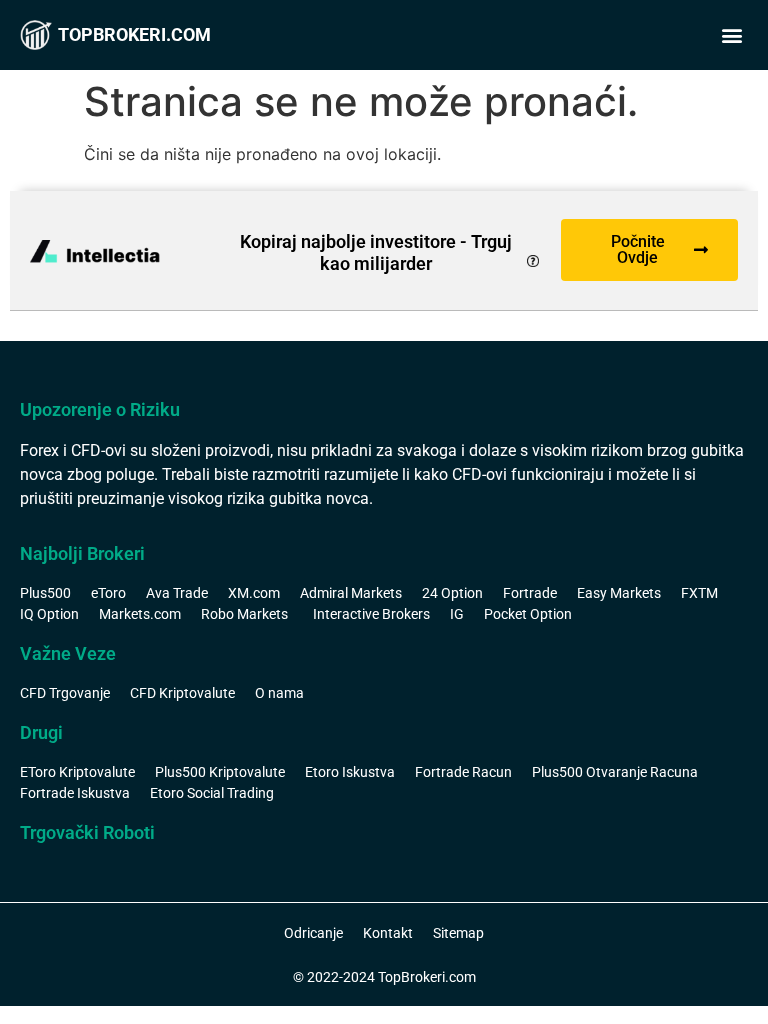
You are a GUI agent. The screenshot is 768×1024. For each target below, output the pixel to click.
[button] (731, 35)
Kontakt (388, 933)
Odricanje (313, 933)
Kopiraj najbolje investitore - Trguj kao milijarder (376, 252)
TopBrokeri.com (134, 34)
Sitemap (458, 933)
